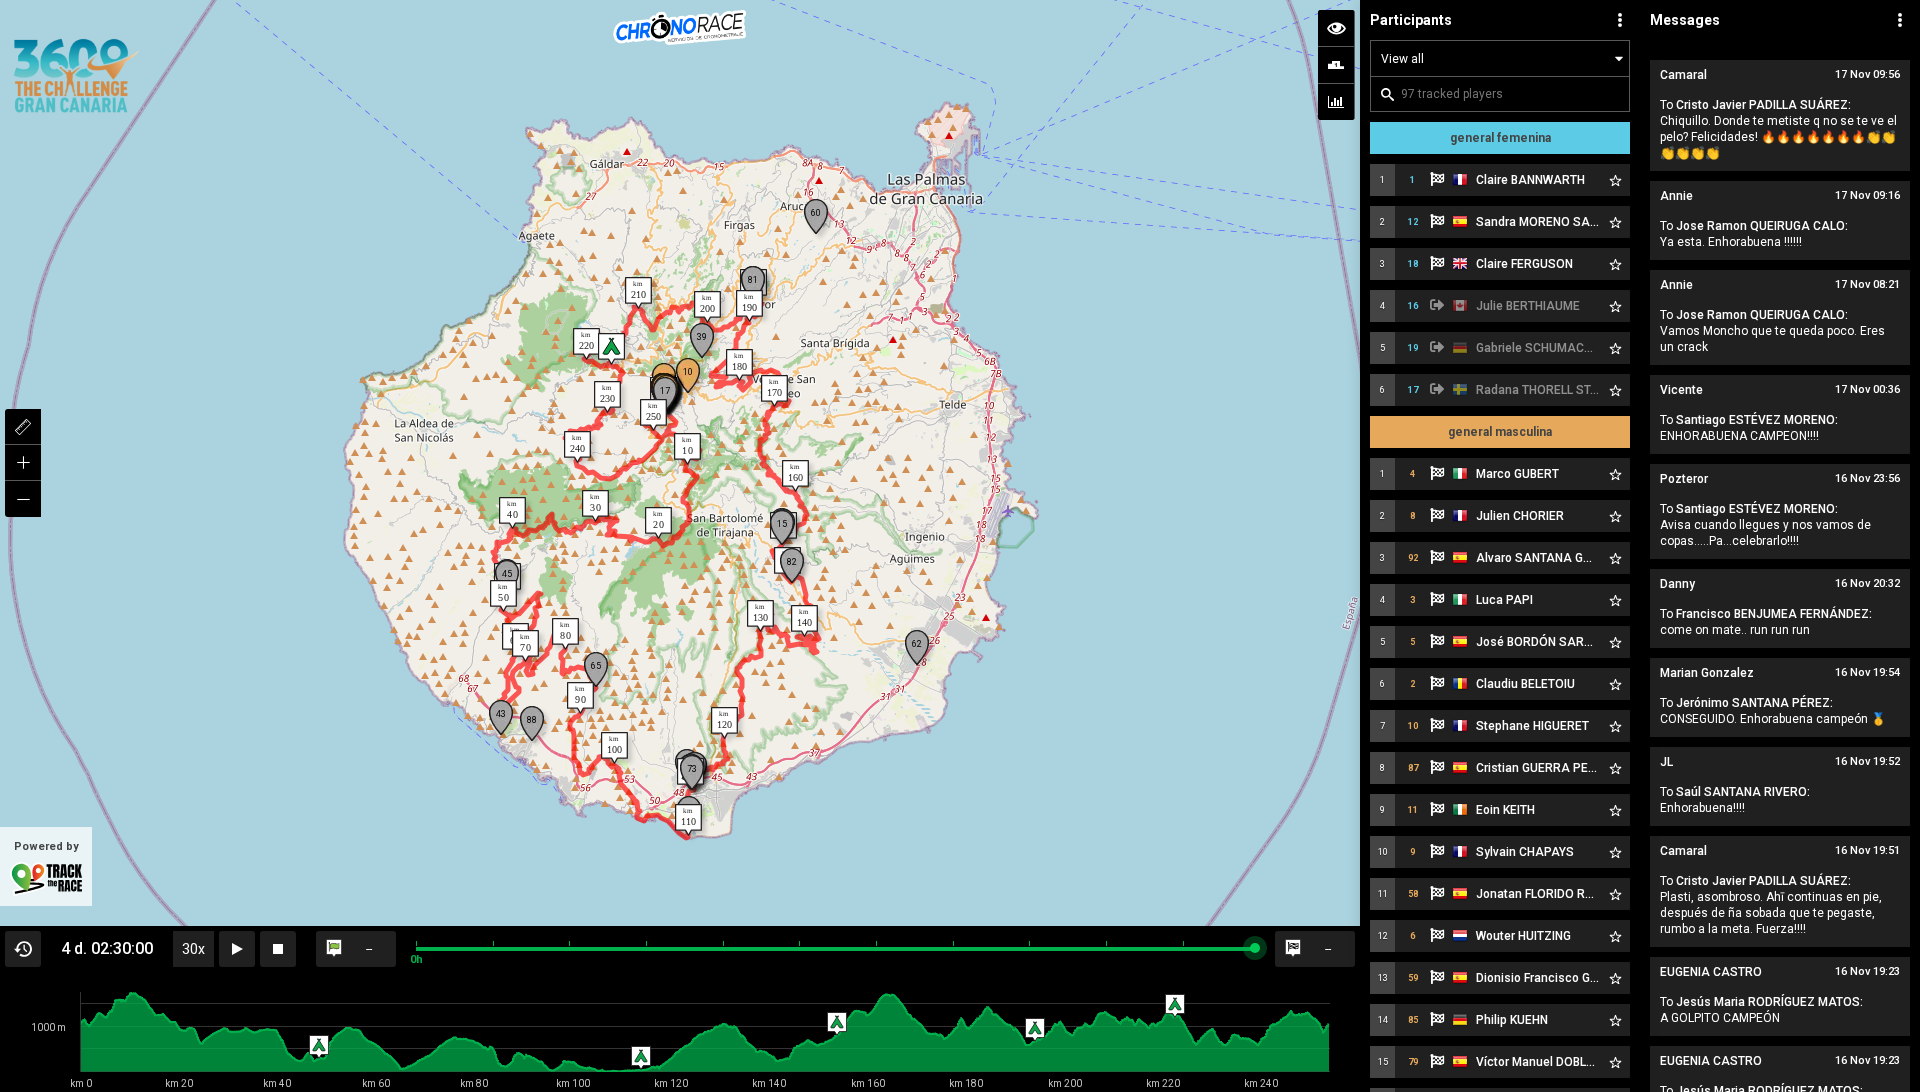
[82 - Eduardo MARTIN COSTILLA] (792, 565)
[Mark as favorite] (1615, 180)
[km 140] (804, 621)
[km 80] (565, 634)
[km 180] (739, 365)
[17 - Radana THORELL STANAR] (665, 394)
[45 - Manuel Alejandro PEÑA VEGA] (507, 577)
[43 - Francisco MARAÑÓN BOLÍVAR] (501, 717)
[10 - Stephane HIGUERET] (688, 375)
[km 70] (525, 646)
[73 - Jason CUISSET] (692, 772)
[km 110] (688, 820)
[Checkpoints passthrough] (1336, 65)
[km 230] (607, 397)
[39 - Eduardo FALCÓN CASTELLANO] (702, 340)
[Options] (1620, 20)
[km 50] (503, 596)
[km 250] (653, 415)
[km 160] (795, 476)
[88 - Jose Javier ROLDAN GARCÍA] (532, 723)
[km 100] (614, 748)
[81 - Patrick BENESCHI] (753, 283)
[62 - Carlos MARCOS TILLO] (917, 647)
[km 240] (577, 447)
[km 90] (580, 698)
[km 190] (749, 306)
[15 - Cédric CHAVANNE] (782, 527)
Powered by (46, 846)
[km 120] (724, 723)
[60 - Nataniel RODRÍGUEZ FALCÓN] (816, 216)
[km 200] (707, 307)
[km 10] (687, 449)
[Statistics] (1336, 102)
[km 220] (586, 344)
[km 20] (658, 523)
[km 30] (595, 506)
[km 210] (638, 293)
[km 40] (512, 513)
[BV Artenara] (611, 349)
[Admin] (1900, 20)
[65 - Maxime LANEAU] (596, 669)
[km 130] (760, 616)
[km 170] (774, 391)
